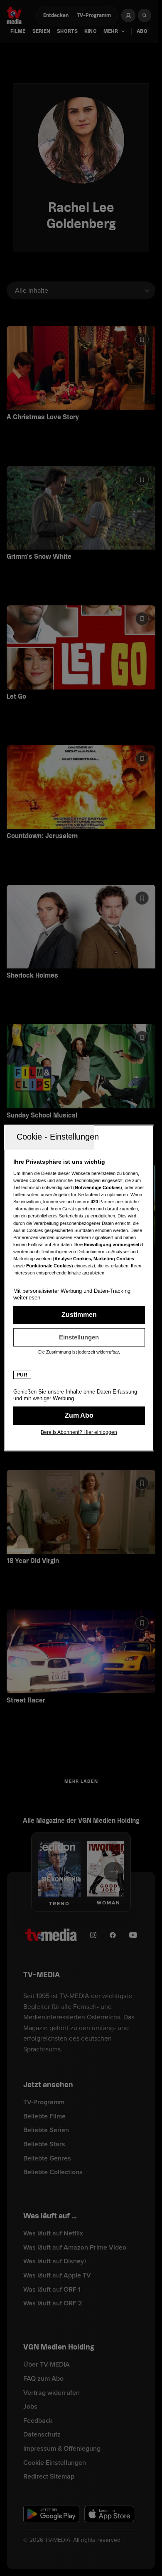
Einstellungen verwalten (79, 1337)
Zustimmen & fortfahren (79, 1315)
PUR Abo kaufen (79, 1416)
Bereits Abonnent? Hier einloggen (79, 1432)
